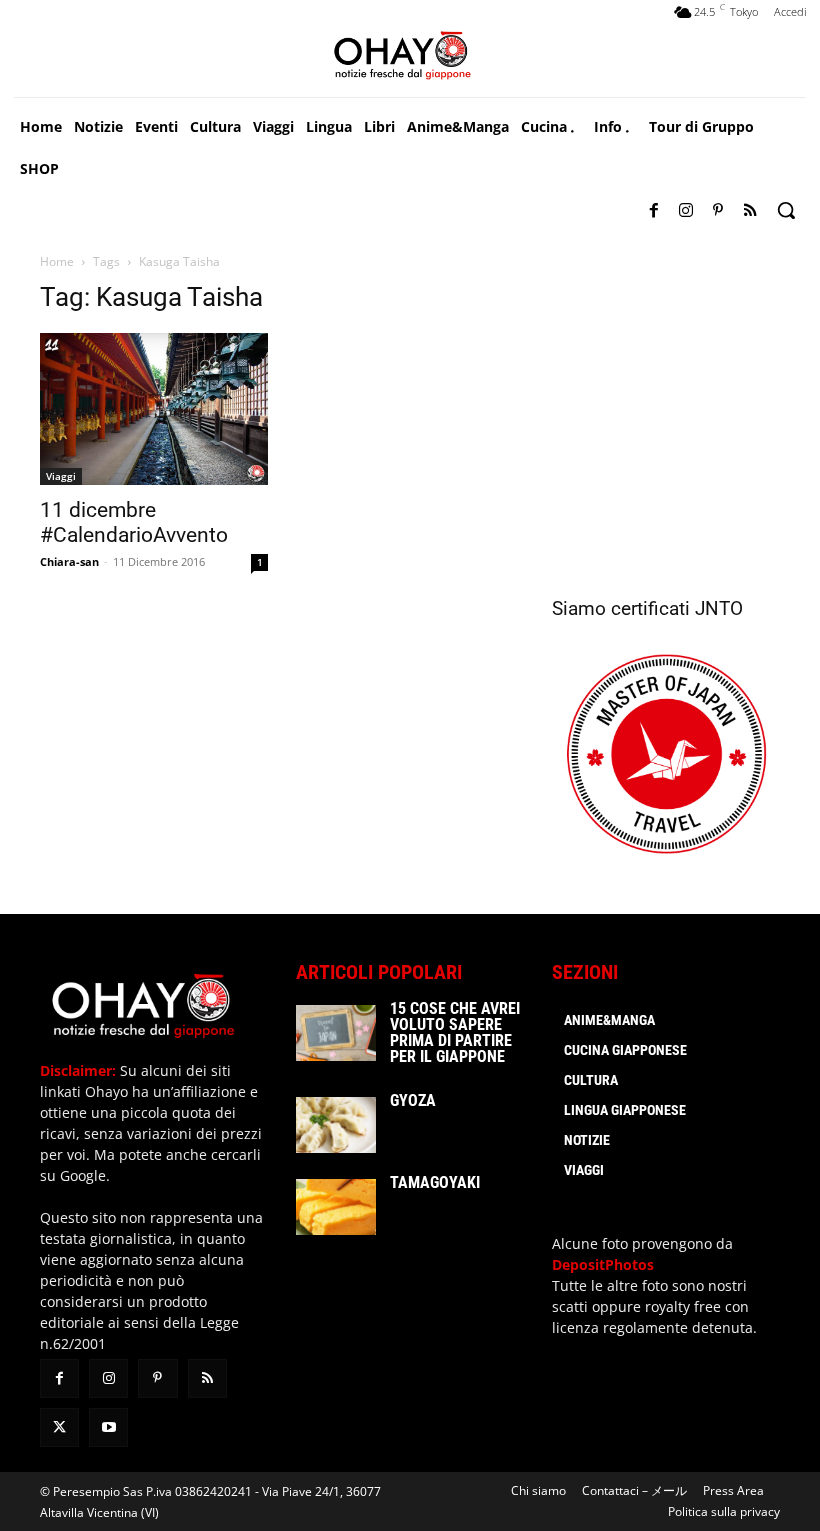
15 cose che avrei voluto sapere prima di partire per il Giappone (455, 1032)
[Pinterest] (718, 211)
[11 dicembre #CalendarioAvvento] (154, 409)
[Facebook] (654, 211)
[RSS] (750, 211)
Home (57, 261)
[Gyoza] (336, 1125)
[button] (786, 210)
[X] (59, 1427)
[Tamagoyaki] (336, 1207)
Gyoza (413, 1100)
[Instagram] (686, 211)
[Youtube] (108, 1427)
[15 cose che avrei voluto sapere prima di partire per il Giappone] (336, 1033)
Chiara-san (69, 561)
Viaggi (61, 476)
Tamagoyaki (435, 1182)
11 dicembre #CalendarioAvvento (134, 522)
